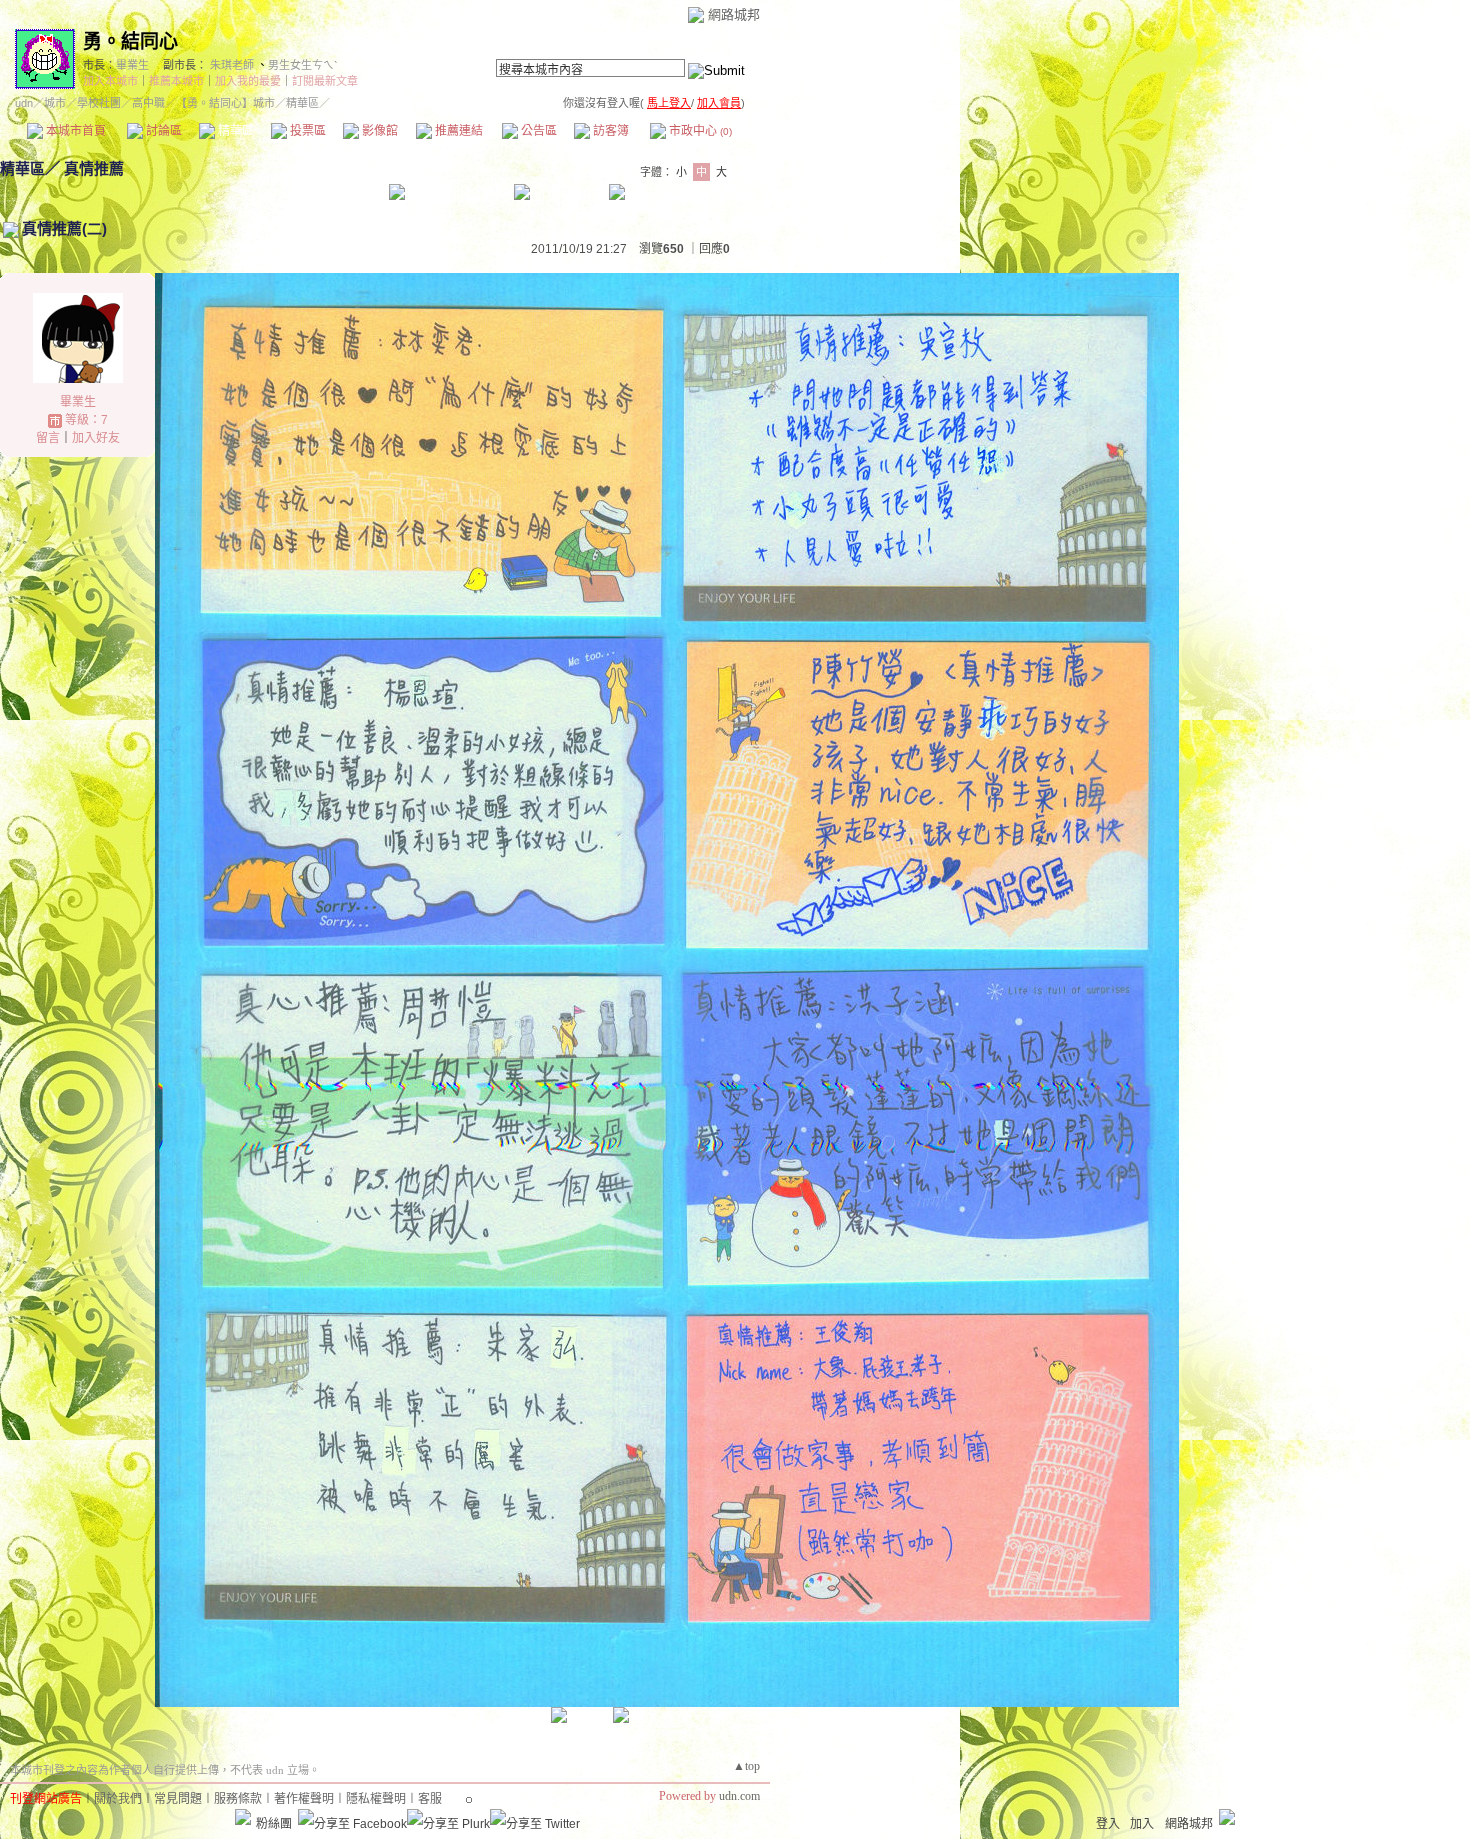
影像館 (378, 131)
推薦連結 (457, 131)
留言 (48, 438)
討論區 (162, 131)
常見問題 (178, 1799)
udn (24, 103)
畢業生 (132, 65)
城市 (55, 103)
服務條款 (238, 1799)
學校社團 (99, 103)
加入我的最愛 (248, 81)
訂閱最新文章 (325, 81)
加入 (1142, 1824)
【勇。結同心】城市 (225, 103)
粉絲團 (274, 1824)
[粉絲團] (243, 1817)
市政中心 (699, 131)
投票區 (306, 131)
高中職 (148, 103)
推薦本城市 (176, 81)
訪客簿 (609, 131)
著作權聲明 (304, 1799)
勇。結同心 (130, 41)
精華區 (234, 131)
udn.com (739, 1796)
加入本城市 (110, 81)
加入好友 (96, 438)
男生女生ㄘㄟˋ (303, 65)
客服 (430, 1799)
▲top (746, 1766)
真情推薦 (94, 168)
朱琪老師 (232, 65)
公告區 (537, 131)
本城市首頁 (74, 131)
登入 (1108, 1824)
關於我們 (118, 1799)
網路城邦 (734, 14)
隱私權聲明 (376, 1799)
